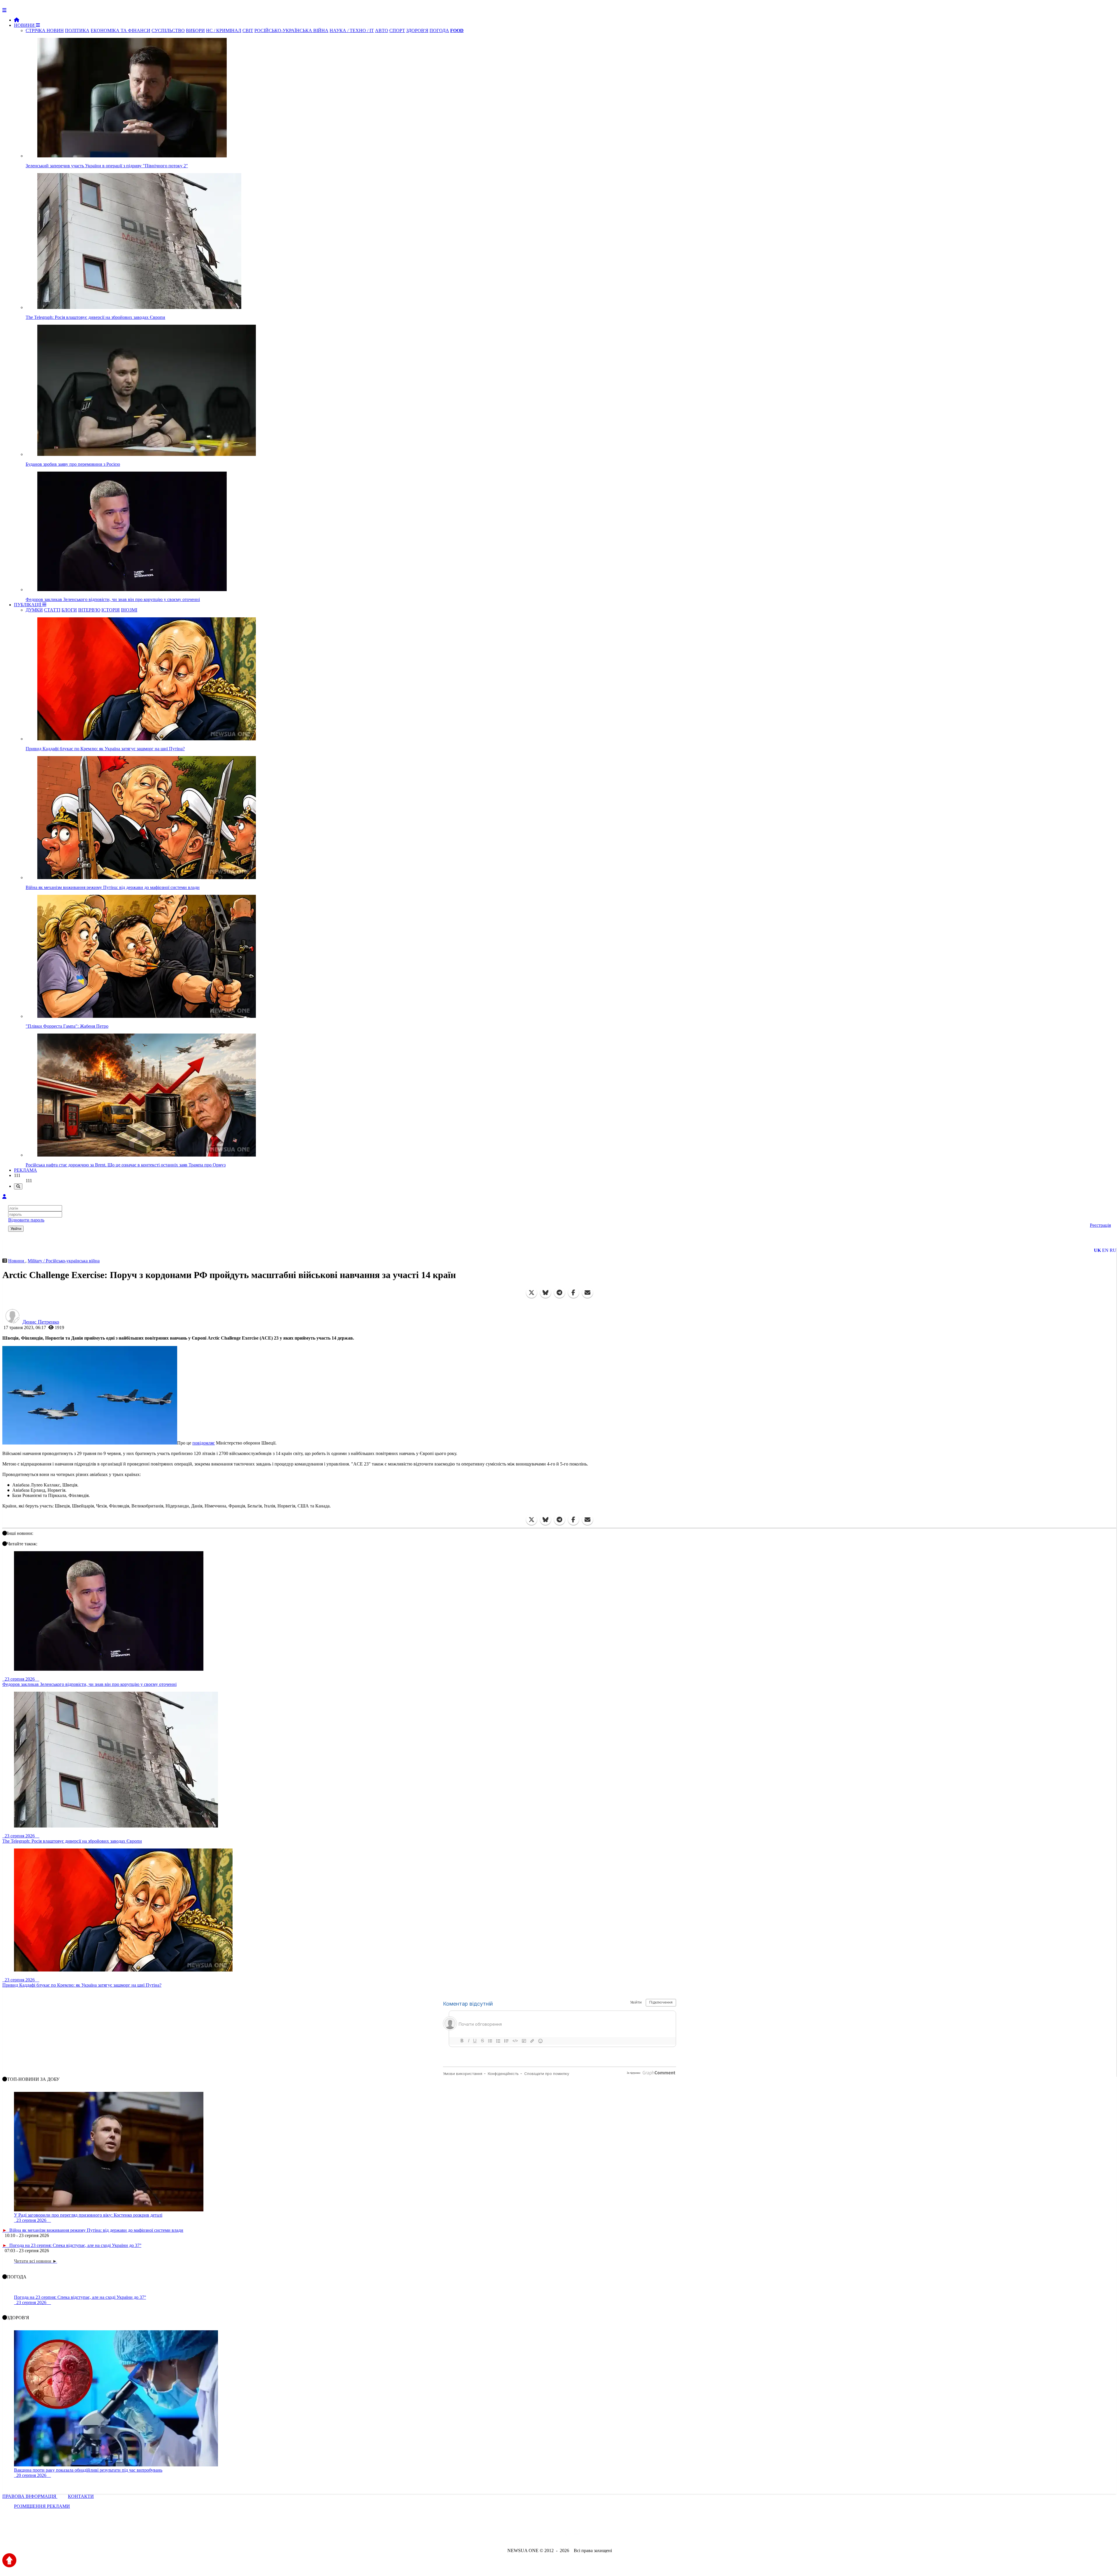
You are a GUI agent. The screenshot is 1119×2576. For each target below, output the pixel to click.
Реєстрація (1100, 1225)
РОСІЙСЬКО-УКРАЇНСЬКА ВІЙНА (291, 30)
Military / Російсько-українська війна (64, 1261)
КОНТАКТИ (81, 2496)
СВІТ (248, 30)
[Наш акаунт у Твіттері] (515, 2535)
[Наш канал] (591, 2535)
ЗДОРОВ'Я (417, 30)
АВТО (382, 30)
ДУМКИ (34, 610)
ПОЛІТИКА (77, 30)
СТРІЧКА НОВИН (45, 30)
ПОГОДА (439, 30)
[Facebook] (573, 1293)
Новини (17, 1261)
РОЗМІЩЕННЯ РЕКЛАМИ (42, 2506)
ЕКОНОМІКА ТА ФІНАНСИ (120, 30)
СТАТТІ (52, 610)
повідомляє (204, 1443)
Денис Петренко (41, 1322)
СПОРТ (397, 30)
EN (1105, 1250)
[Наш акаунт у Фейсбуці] (543, 2535)
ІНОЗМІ (129, 610)
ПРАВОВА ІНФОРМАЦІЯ (30, 2496)
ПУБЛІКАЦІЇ (28, 605)
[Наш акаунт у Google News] (573, 2535)
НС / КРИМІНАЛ (224, 30)
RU (1113, 1250)
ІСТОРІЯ (111, 610)
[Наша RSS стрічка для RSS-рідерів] (605, 2535)
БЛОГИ (69, 610)
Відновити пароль (26, 1220)
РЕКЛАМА (25, 1170)
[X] (532, 1293)
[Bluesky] (546, 1293)
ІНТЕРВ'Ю (89, 610)
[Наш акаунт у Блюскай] (529, 2535)
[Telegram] (559, 1293)
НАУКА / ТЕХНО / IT (352, 30)
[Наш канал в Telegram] (556, 2535)
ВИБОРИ (195, 30)
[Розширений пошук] (18, 1186)
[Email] (587, 1293)
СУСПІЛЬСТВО (168, 30)
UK (1097, 1250)
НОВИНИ (25, 25)
